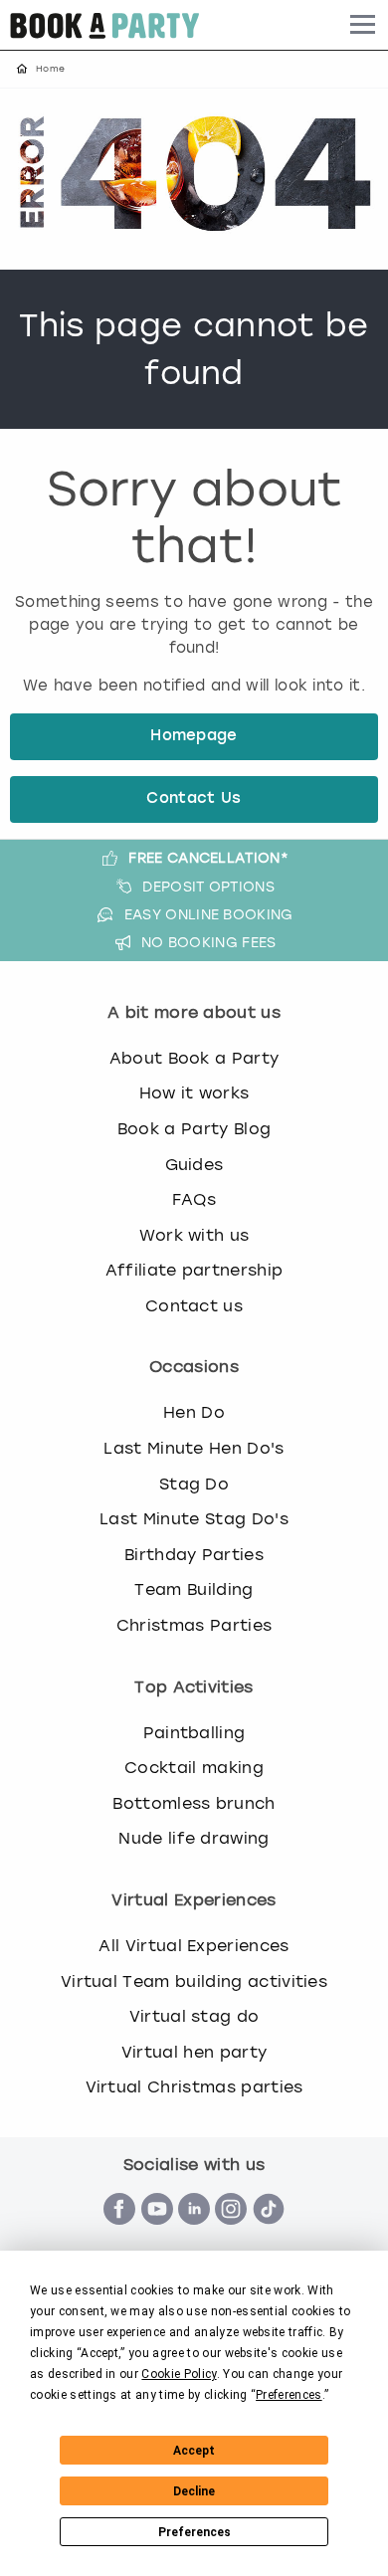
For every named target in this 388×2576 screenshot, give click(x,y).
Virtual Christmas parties (194, 2087)
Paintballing (194, 1733)
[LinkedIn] (194, 2235)
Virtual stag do (194, 2016)
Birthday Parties (194, 1555)
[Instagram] (231, 2235)
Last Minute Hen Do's (194, 1448)
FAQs (194, 1199)
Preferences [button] (289, 2395)
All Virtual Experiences (194, 1946)
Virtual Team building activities (194, 1982)
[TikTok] (269, 2235)
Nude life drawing (194, 1838)
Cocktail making (194, 1768)
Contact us (194, 1306)
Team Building (194, 1589)
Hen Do (194, 1412)
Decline (194, 2491)
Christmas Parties (194, 1625)
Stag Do (194, 1484)
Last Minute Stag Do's (194, 1519)
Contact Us (194, 799)
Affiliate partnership (194, 1270)
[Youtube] (157, 2235)
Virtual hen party (194, 2052)
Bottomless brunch (194, 1803)
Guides (194, 1165)
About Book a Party (194, 1058)
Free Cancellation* (208, 858)
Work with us (194, 1235)
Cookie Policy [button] (179, 2374)
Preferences (194, 2532)
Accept (194, 2451)
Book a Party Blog (194, 1129)
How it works (194, 1093)
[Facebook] (119, 2235)
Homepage (194, 737)
